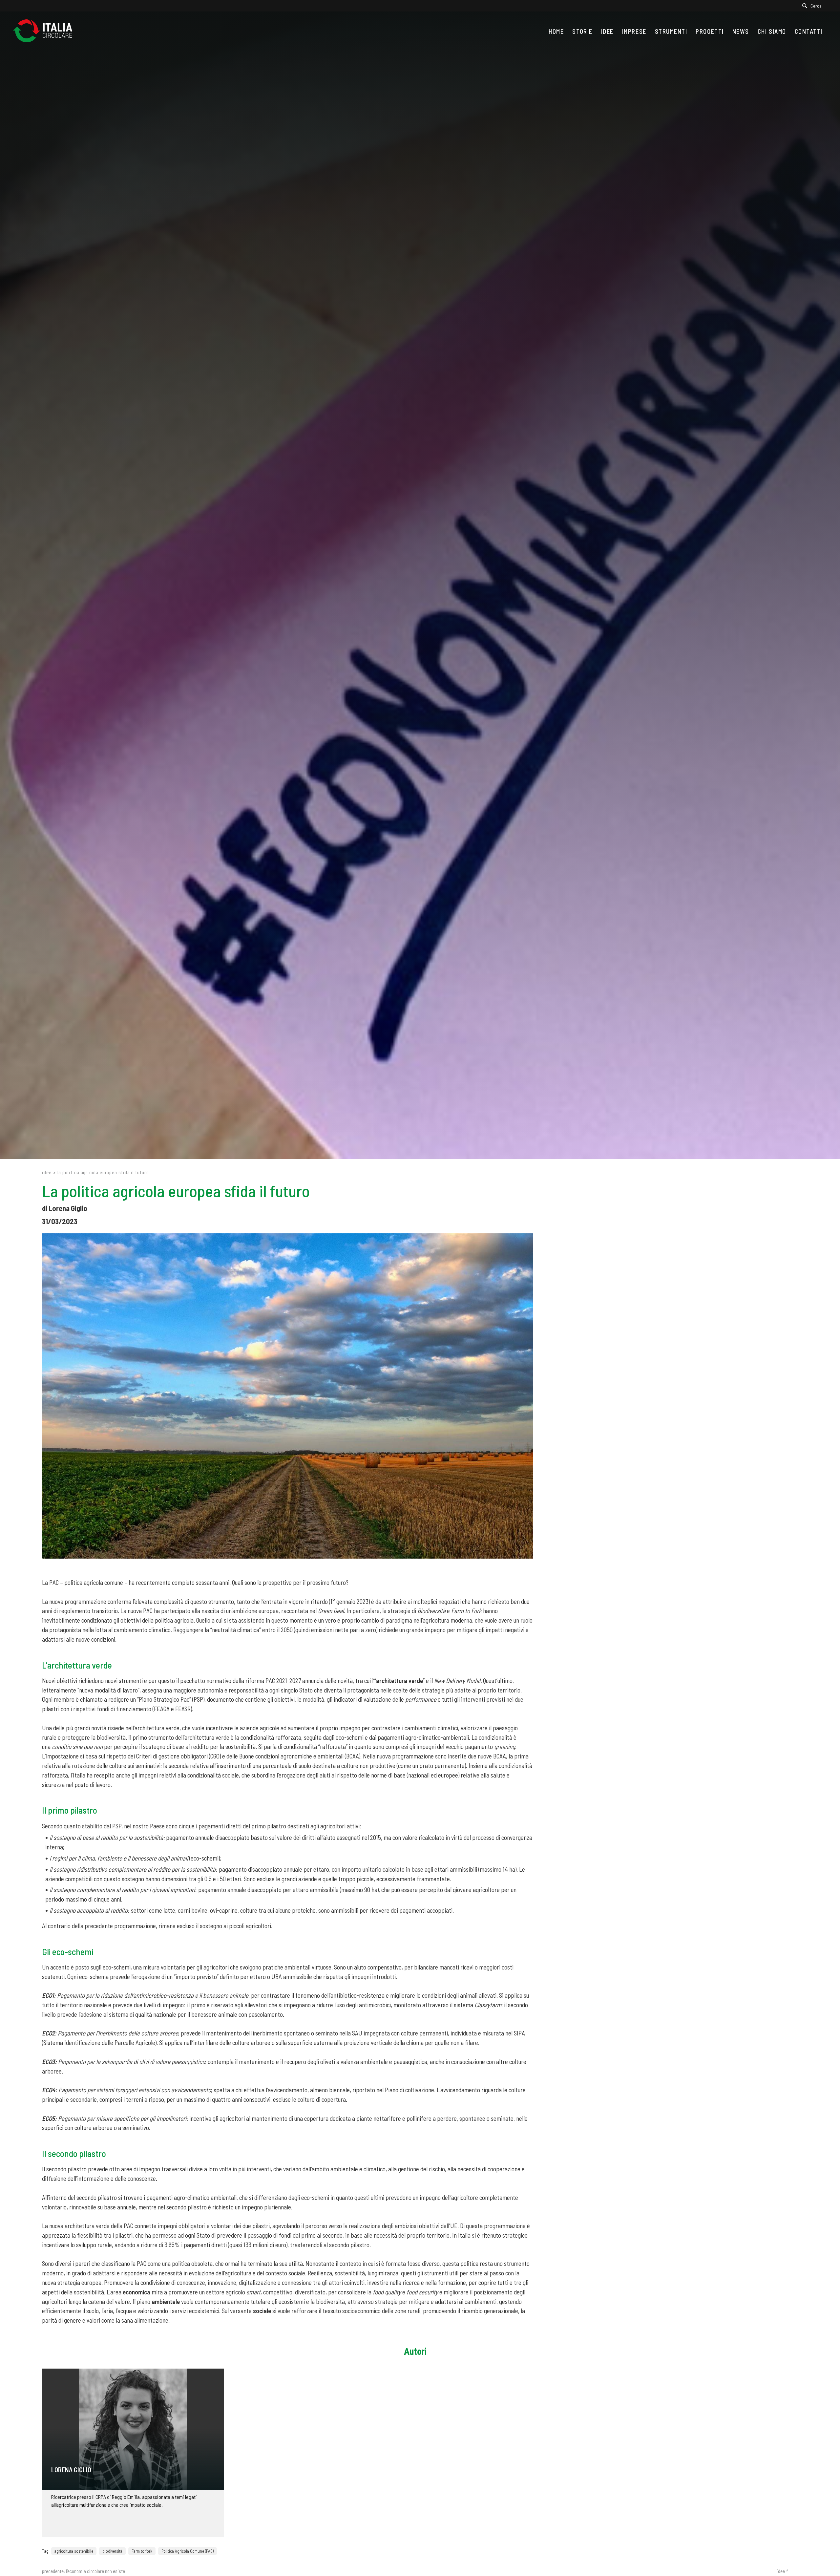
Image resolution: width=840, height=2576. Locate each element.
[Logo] (46, 31)
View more (133, 2429)
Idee (47, 1172)
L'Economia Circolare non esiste (95, 2571)
